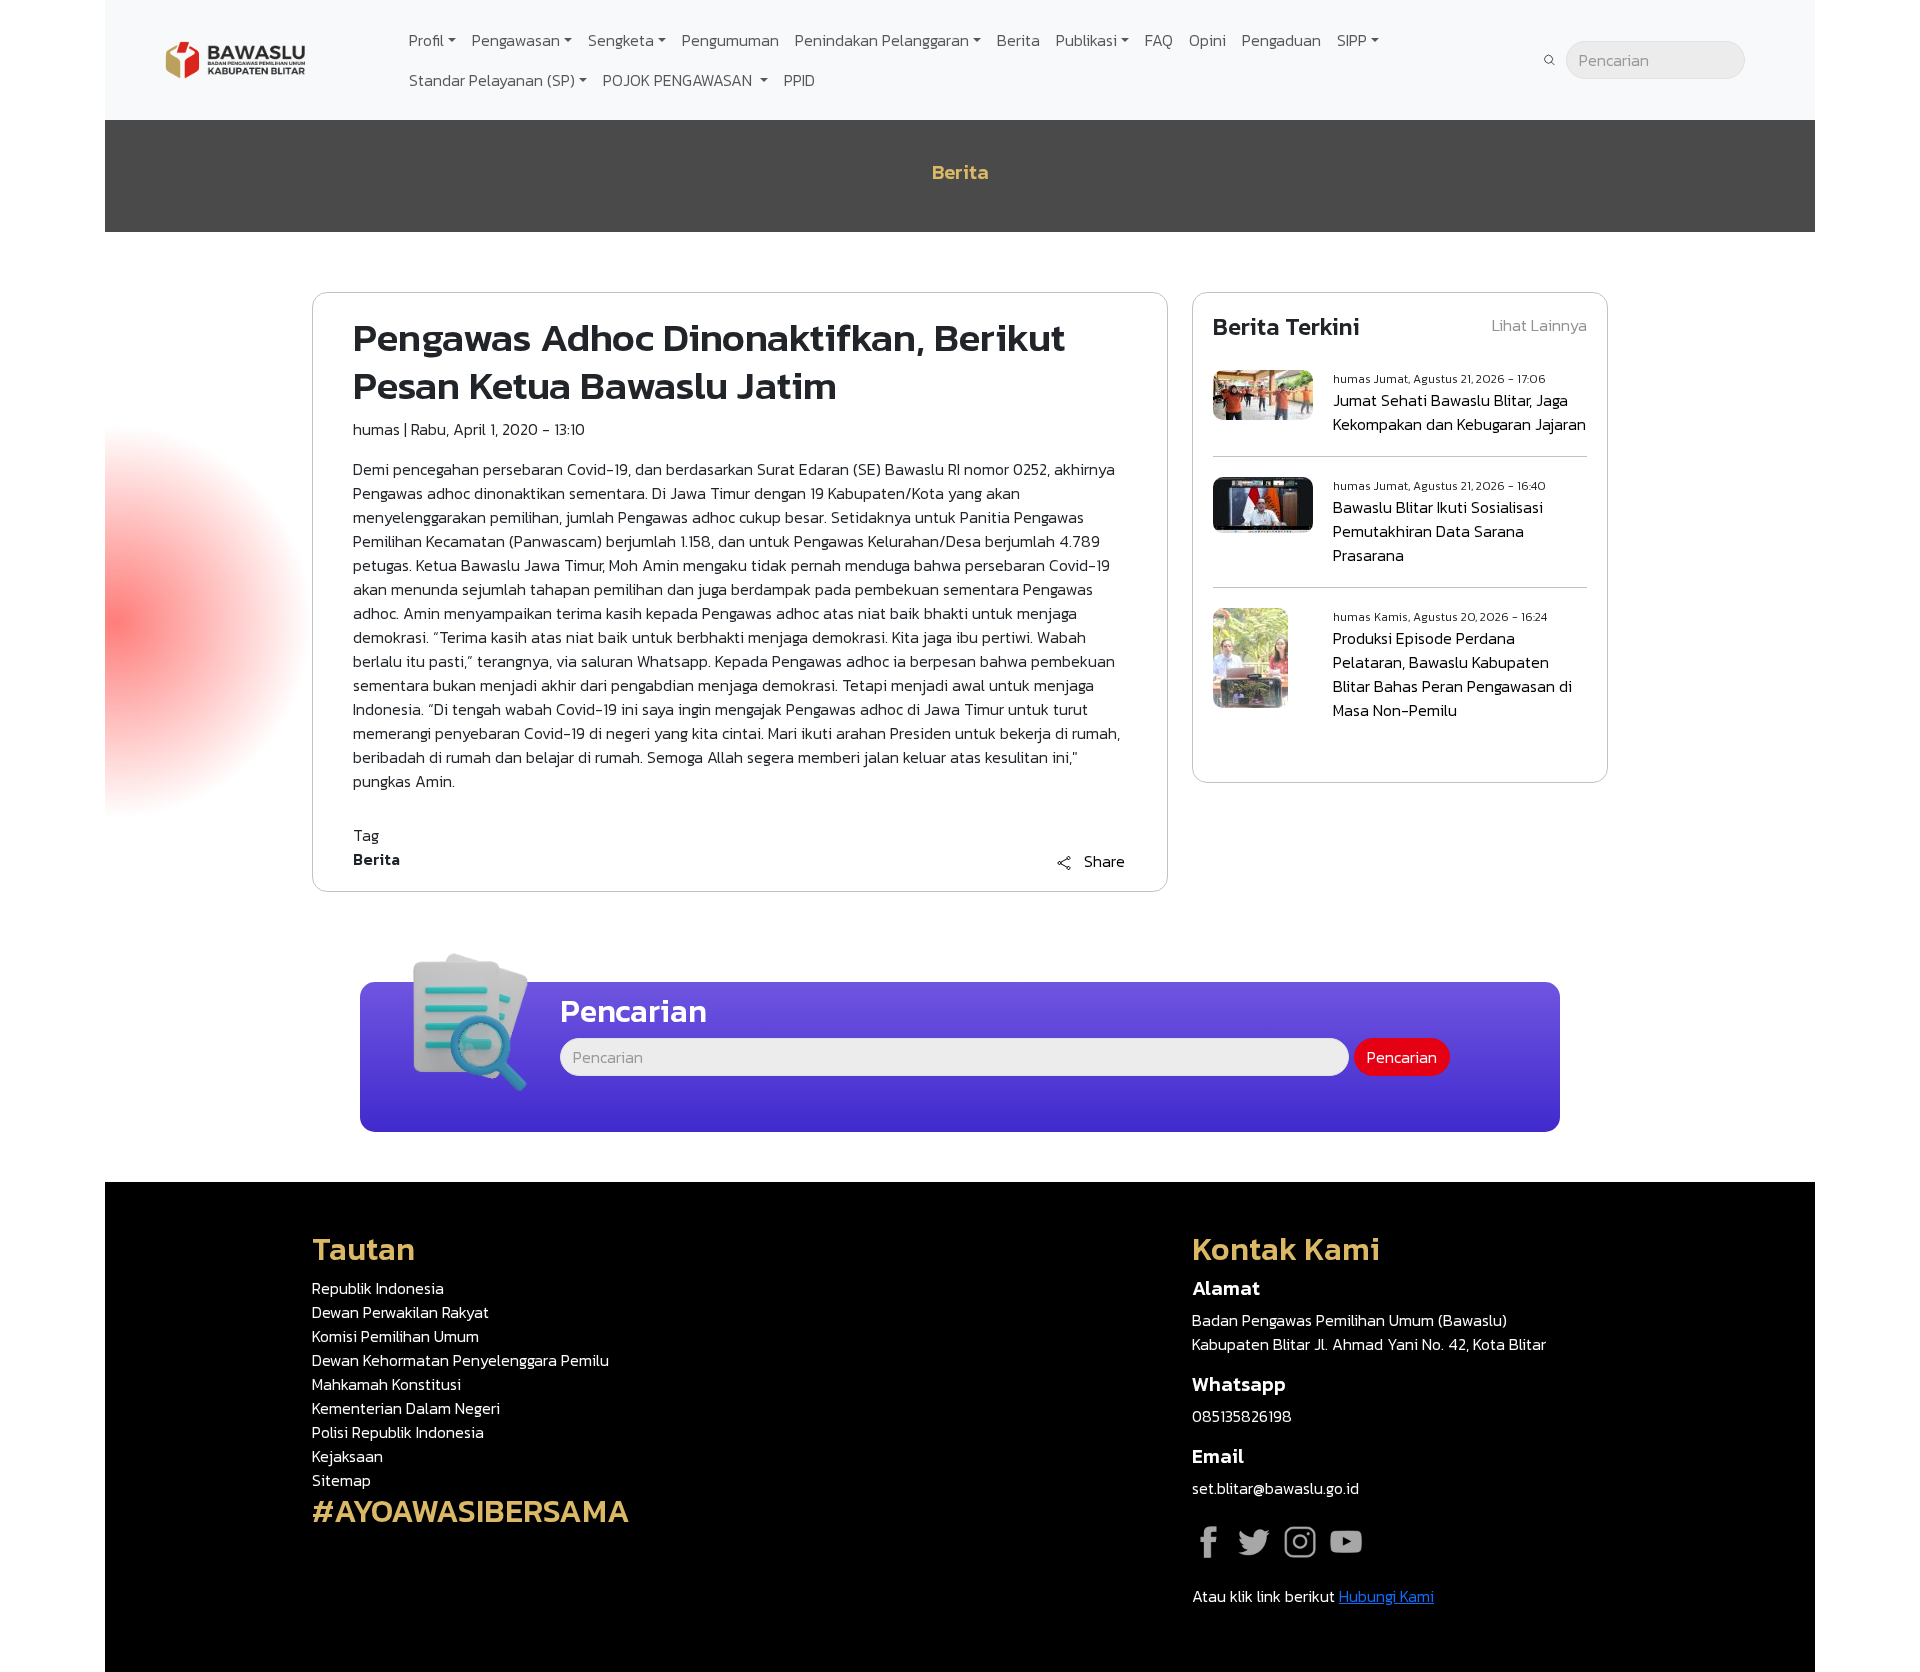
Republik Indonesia (378, 1288)
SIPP (1352, 40)
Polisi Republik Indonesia (398, 1432)
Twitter (1254, 1542)
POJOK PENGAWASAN (679, 80)
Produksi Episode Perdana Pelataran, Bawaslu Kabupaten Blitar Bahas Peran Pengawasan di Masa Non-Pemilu (1452, 674)
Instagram (1300, 1542)
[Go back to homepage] (235, 58)
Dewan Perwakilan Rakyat (400, 1312)
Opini (1207, 40)
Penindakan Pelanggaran (882, 40)
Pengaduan (1281, 40)
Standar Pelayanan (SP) (492, 80)
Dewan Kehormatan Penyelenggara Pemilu (460, 1360)
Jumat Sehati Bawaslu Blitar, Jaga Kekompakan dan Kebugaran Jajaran (1459, 412)
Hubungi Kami (1386, 1596)
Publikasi (1086, 40)
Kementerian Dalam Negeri (406, 1408)
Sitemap (341, 1480)
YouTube (1346, 1542)
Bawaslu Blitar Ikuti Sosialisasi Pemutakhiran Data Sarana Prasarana (1438, 531)
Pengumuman (730, 40)
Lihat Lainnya (1539, 325)
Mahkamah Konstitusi (386, 1384)
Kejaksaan (347, 1456)
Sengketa (621, 40)
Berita (1018, 40)
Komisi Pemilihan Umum (395, 1336)
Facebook (1208, 1542)
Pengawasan (516, 40)
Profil (426, 40)
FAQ (1159, 40)
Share (1104, 862)
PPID (799, 80)
